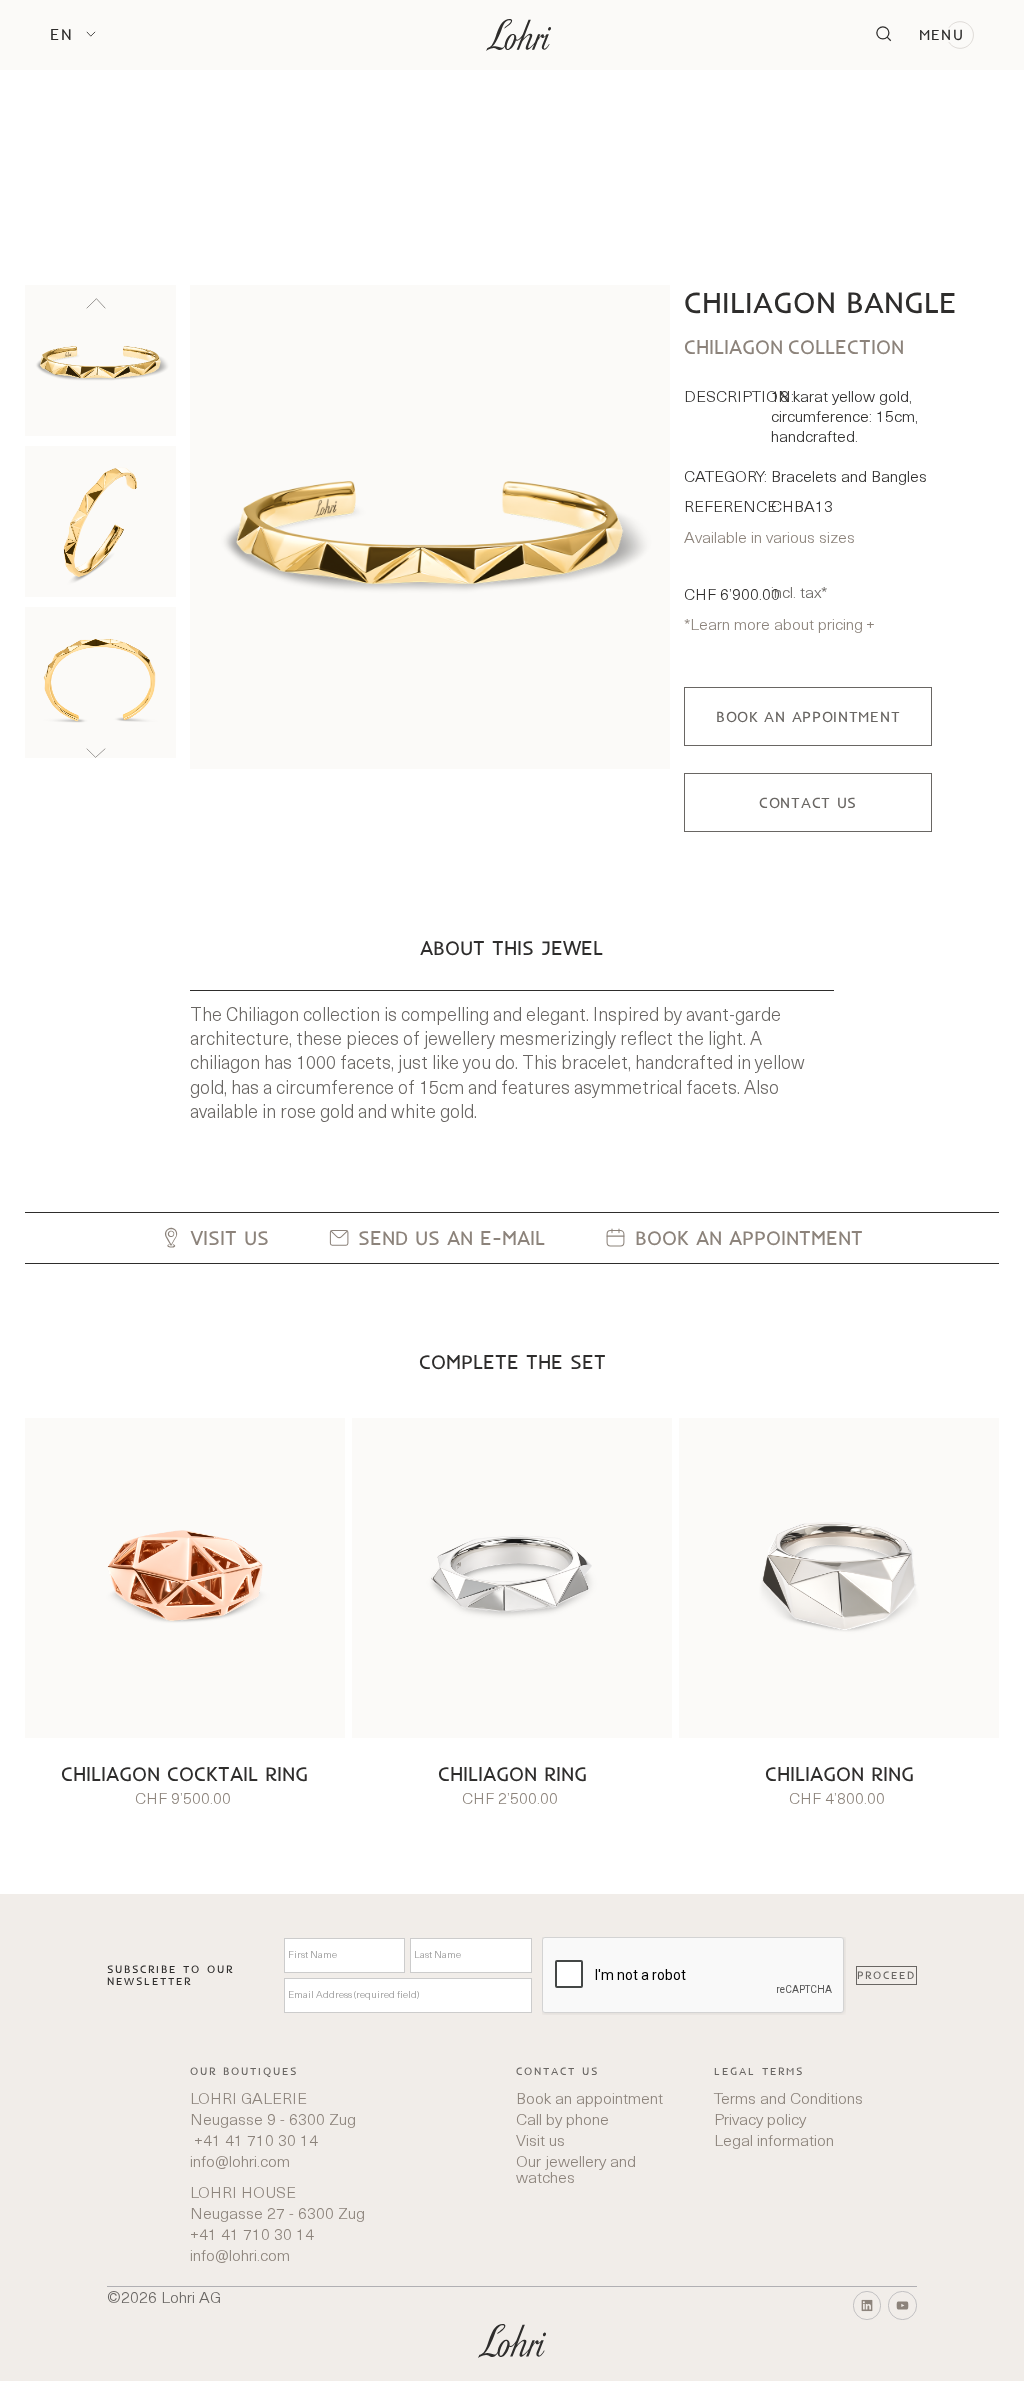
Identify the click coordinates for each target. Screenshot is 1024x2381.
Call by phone (562, 2121)
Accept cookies (790, 2336)
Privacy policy (760, 2121)
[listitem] (100, 360)
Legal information (774, 2142)
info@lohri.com (240, 2163)
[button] (73, 34)
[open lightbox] (430, 527)
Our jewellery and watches (576, 2171)
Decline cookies (929, 2336)
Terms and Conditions (788, 2100)
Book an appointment (589, 2100)
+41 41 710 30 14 (254, 2142)
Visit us (540, 2142)
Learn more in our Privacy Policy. (607, 2335)
